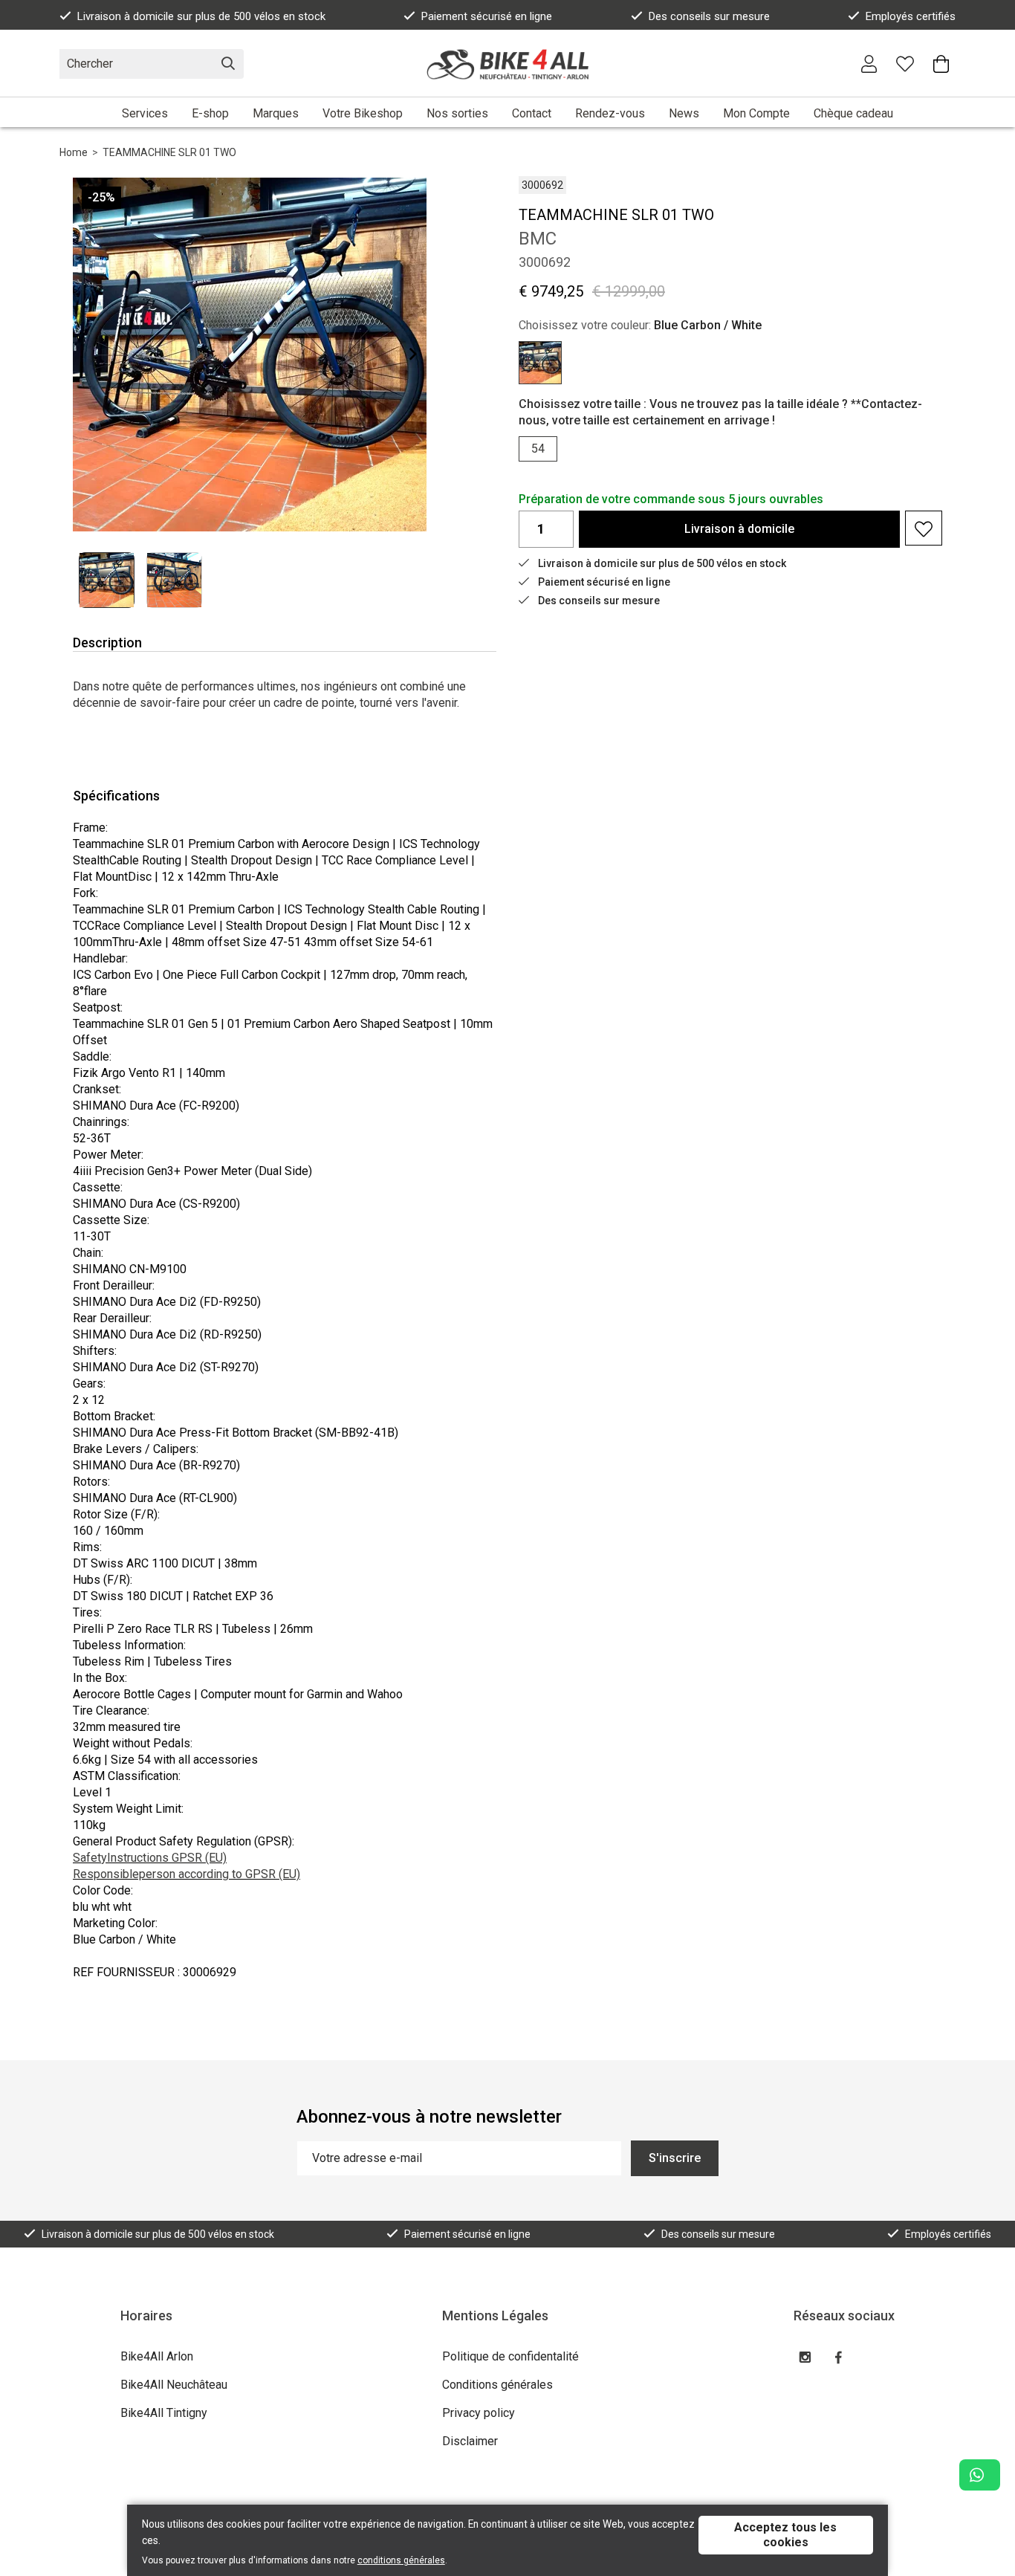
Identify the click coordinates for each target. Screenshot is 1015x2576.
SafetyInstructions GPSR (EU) (150, 1858)
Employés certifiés (911, 16)
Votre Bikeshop (363, 113)
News (684, 113)
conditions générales (401, 2560)
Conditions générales (497, 2385)
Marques (276, 113)
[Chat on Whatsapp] (980, 2475)
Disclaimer (470, 2441)
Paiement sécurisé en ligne (487, 16)
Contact (532, 113)
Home (74, 152)
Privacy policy (479, 2413)
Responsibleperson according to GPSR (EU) (187, 1874)
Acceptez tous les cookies (785, 2535)
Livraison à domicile (739, 529)
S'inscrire (675, 2158)
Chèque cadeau (853, 113)
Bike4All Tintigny (164, 2413)
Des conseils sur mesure (709, 16)
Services (145, 113)
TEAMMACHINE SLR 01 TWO (169, 152)
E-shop (210, 113)
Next (401, 354)
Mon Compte (756, 113)
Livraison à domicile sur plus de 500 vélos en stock (201, 16)
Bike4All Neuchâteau (174, 2385)
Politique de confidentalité (510, 2356)
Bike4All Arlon (157, 2356)
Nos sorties (457, 113)
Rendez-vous (610, 113)
